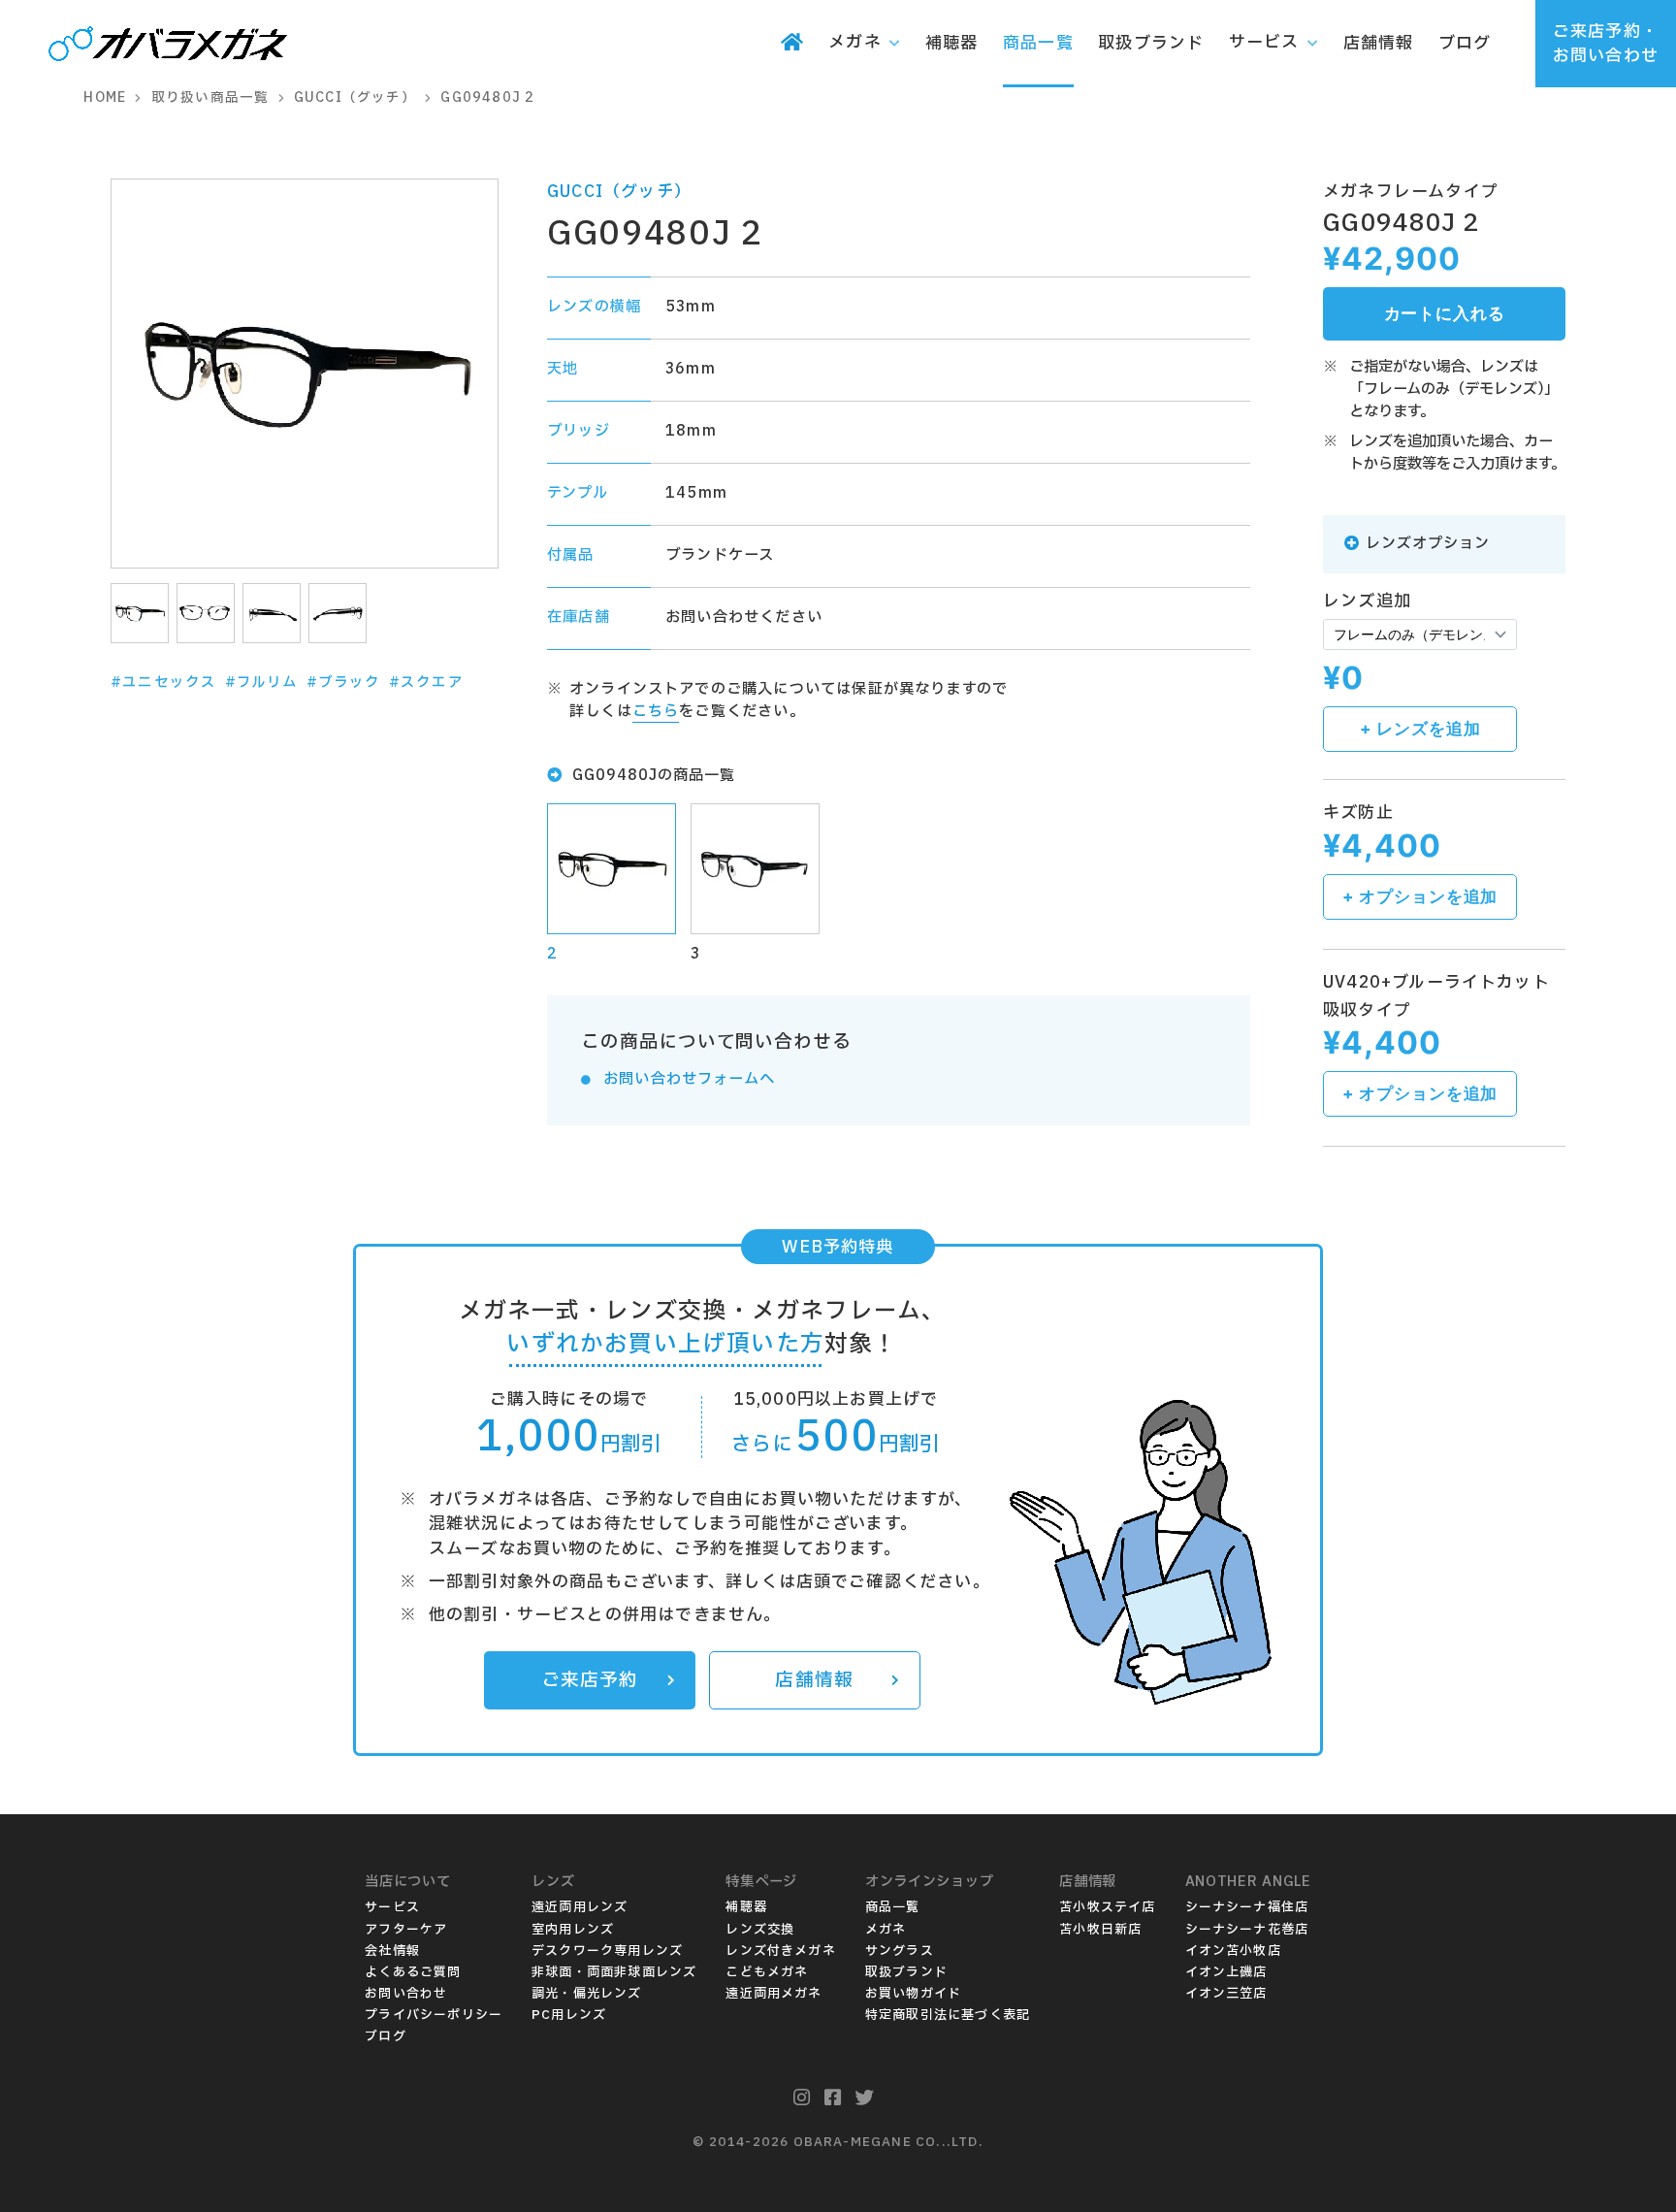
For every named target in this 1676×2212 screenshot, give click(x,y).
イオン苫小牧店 (1233, 1951)
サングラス (900, 1951)
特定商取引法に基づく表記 (948, 2015)
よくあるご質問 (413, 1972)
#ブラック (344, 683)
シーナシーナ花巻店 (1247, 1930)
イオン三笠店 (1226, 1994)
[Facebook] (833, 2098)
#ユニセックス (163, 683)
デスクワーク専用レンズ (607, 1951)
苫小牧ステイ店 (1107, 1907)
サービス (392, 1907)
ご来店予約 (590, 1680)
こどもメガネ (767, 1972)
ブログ (386, 2036)
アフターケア (406, 1930)
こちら (656, 712)
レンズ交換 (760, 1930)
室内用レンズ (573, 1930)
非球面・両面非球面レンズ (614, 1972)
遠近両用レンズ (580, 1907)
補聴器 (746, 1907)
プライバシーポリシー (434, 2015)
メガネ (886, 1930)
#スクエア (426, 683)
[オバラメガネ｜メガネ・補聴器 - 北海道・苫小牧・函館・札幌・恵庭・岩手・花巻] (168, 46)
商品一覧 (893, 1907)
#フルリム (262, 683)
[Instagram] (802, 2098)
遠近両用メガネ (774, 1994)
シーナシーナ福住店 (1247, 1907)
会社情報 (392, 1951)
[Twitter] (865, 2098)
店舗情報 (814, 1680)
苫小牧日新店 (1100, 1930)
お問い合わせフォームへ (689, 1079)
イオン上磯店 (1226, 1972)
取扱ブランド (906, 1972)
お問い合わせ (406, 1994)
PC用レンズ (569, 2015)
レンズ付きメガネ (781, 1951)
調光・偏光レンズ (587, 1994)
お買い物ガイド (913, 1994)
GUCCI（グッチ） (619, 192)
